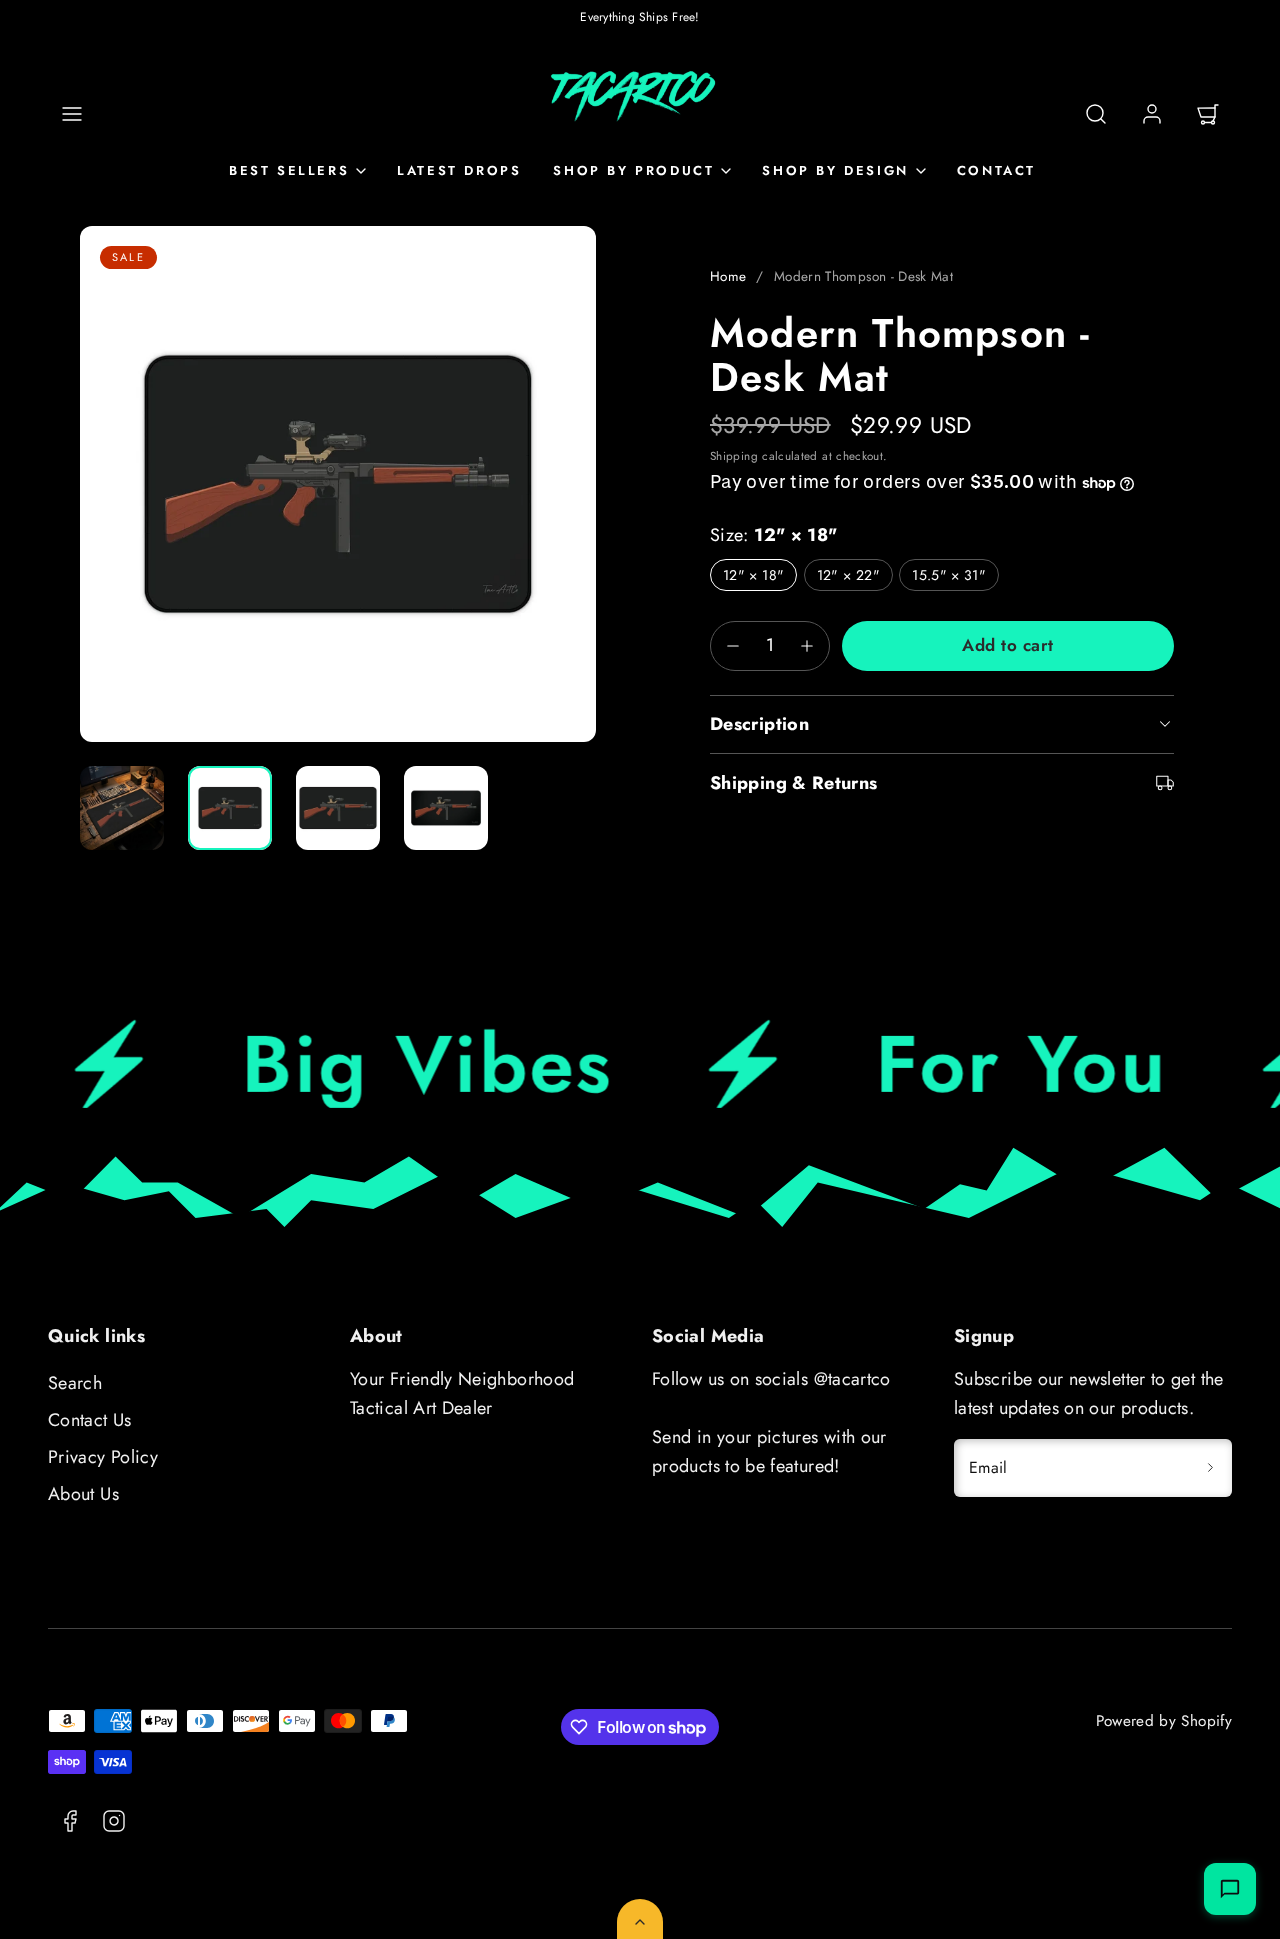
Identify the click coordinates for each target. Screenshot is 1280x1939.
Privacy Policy (103, 1457)
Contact (996, 170)
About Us (83, 1494)
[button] (72, 114)
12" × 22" (848, 575)
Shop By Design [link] (835, 170)
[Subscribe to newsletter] (1210, 1468)
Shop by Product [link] (633, 170)
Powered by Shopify (1164, 1721)
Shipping (734, 455)
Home (728, 276)
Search (75, 1383)
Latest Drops (459, 170)
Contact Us (90, 1420)
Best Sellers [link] (289, 170)
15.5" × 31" (949, 575)
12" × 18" (753, 575)
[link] (1152, 114)
